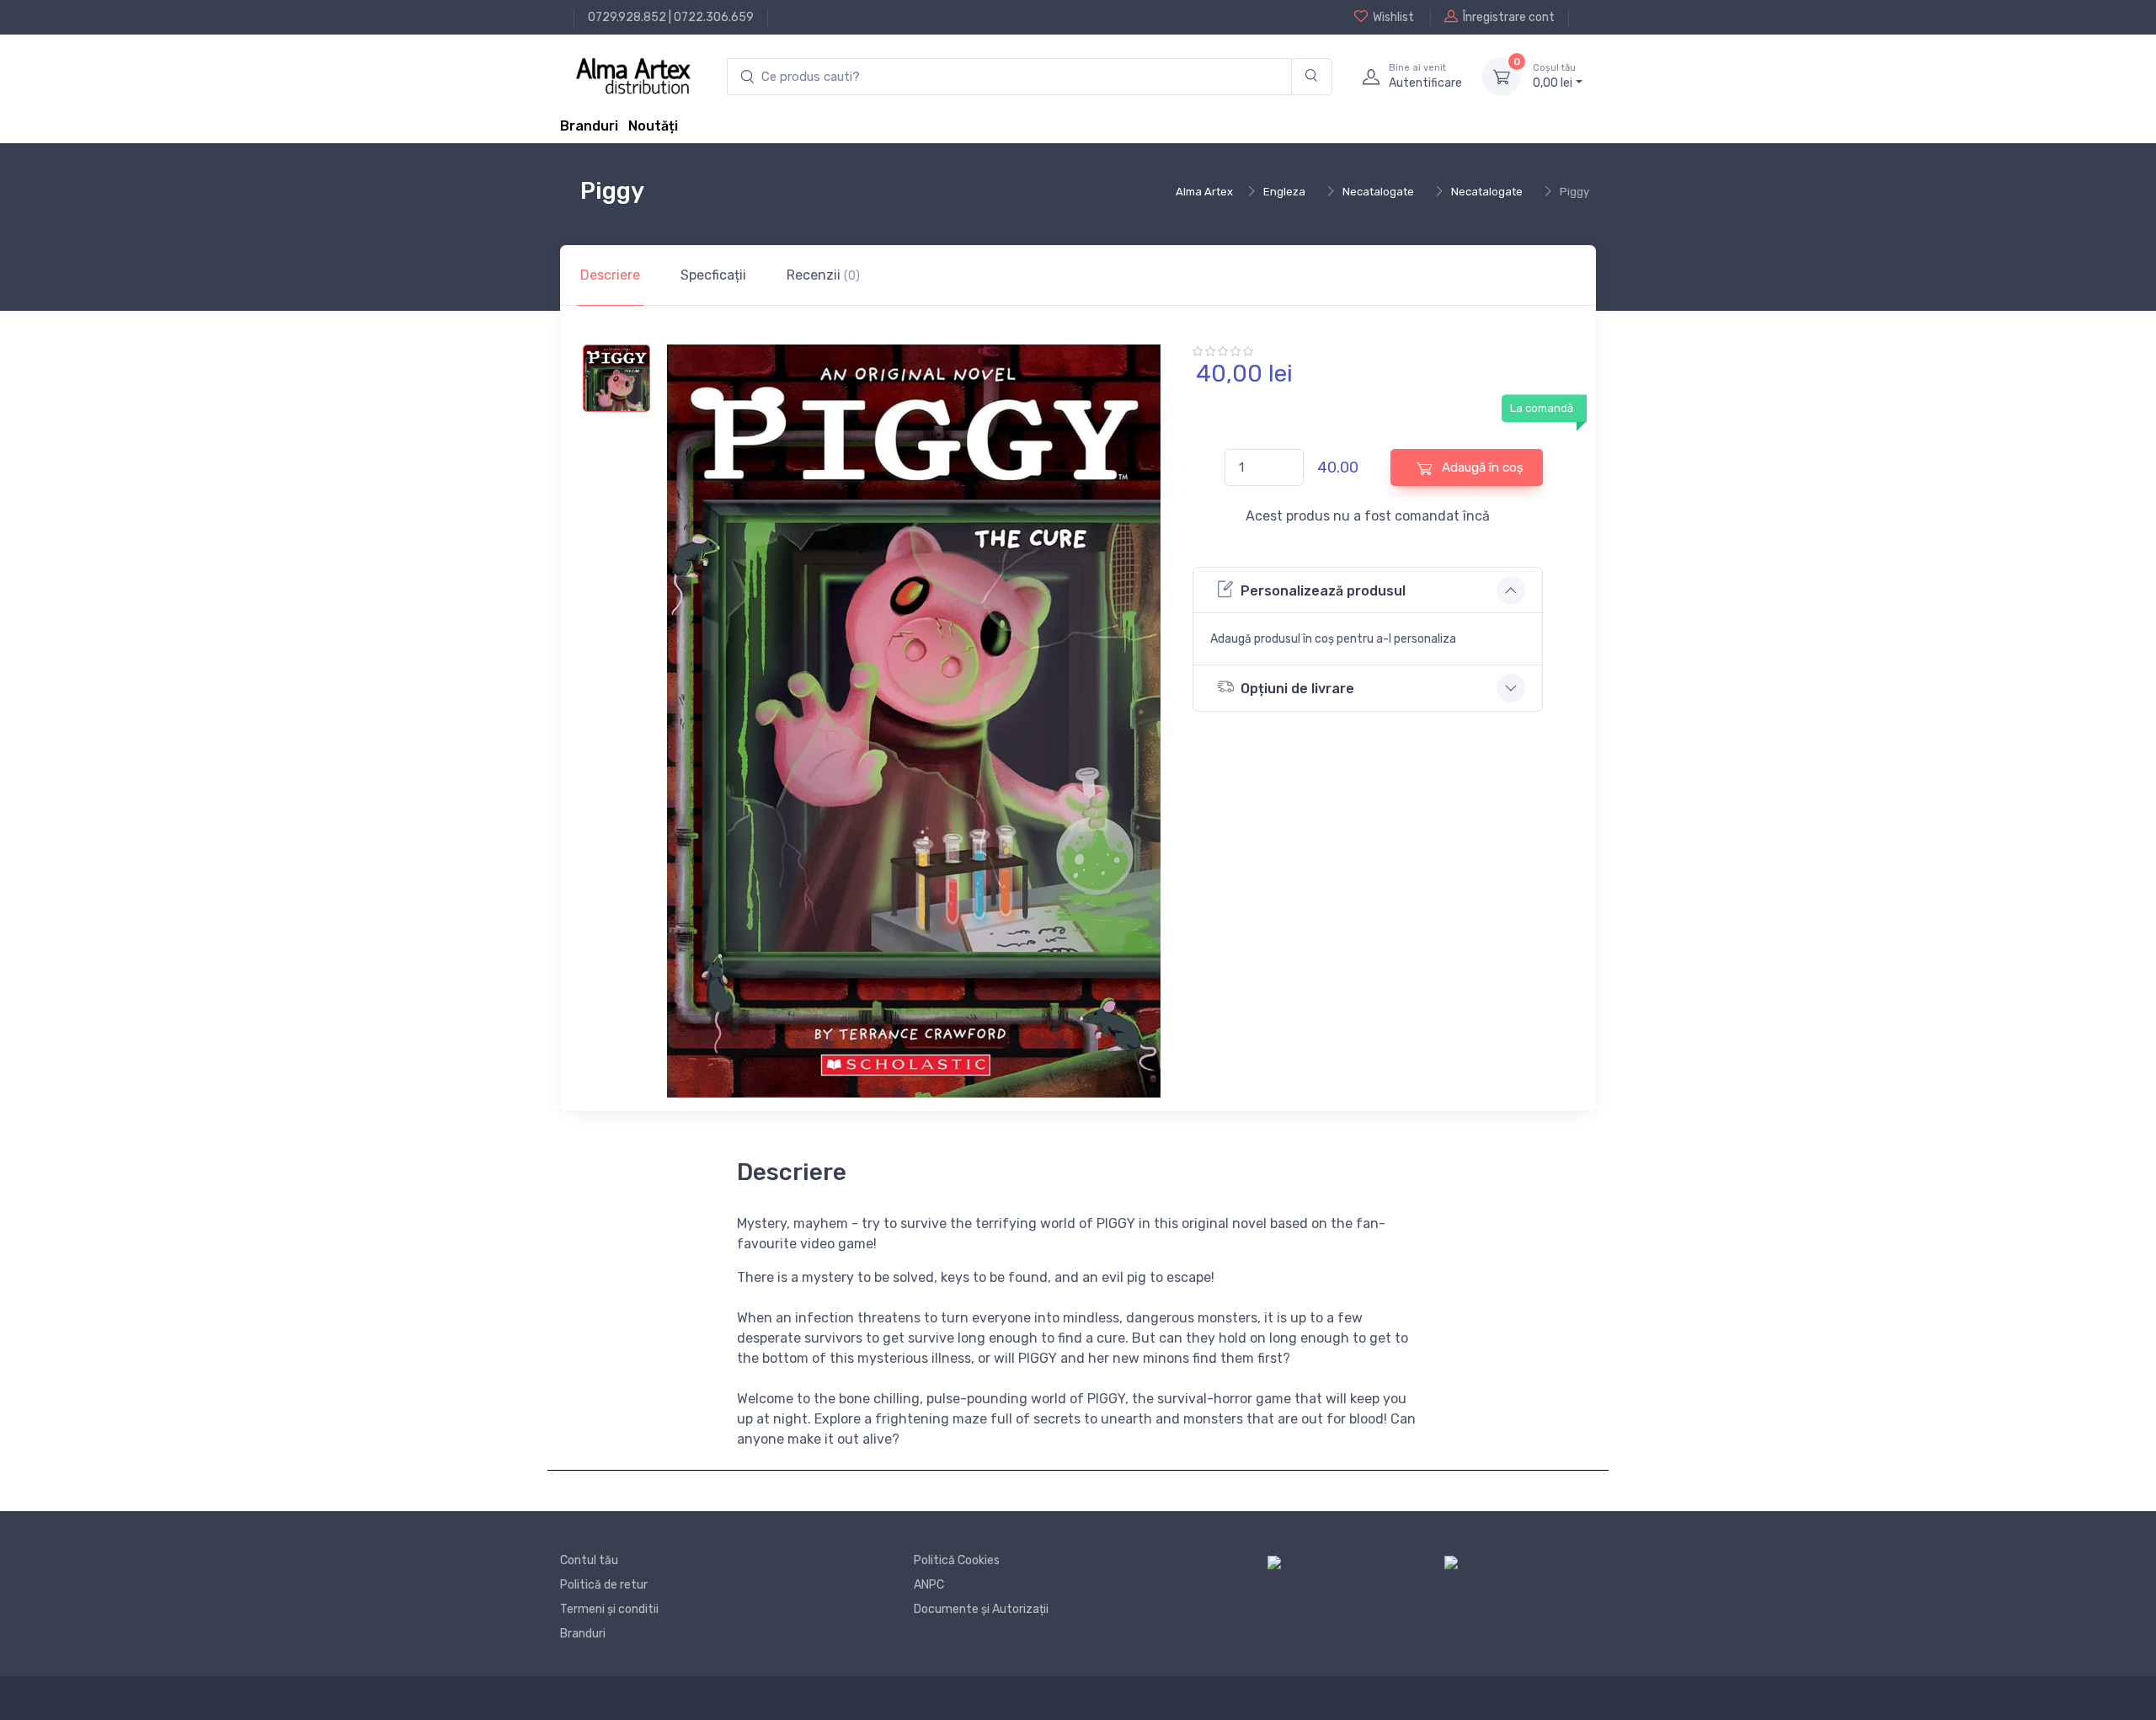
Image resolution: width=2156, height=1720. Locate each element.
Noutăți (653, 126)
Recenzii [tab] (823, 275)
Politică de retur (604, 1585)
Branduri (589, 126)
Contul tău (589, 1560)
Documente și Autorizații (981, 1609)
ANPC (929, 1585)
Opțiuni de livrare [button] (1297, 689)
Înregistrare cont (1509, 17)
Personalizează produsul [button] (1323, 591)
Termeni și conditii (609, 1609)
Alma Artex (1204, 192)
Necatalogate (1378, 192)
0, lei (1554, 76)
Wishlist (1393, 17)
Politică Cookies (957, 1560)
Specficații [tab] (713, 275)
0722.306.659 (714, 17)
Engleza (1284, 192)
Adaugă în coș (1481, 467)
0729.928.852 (627, 17)
